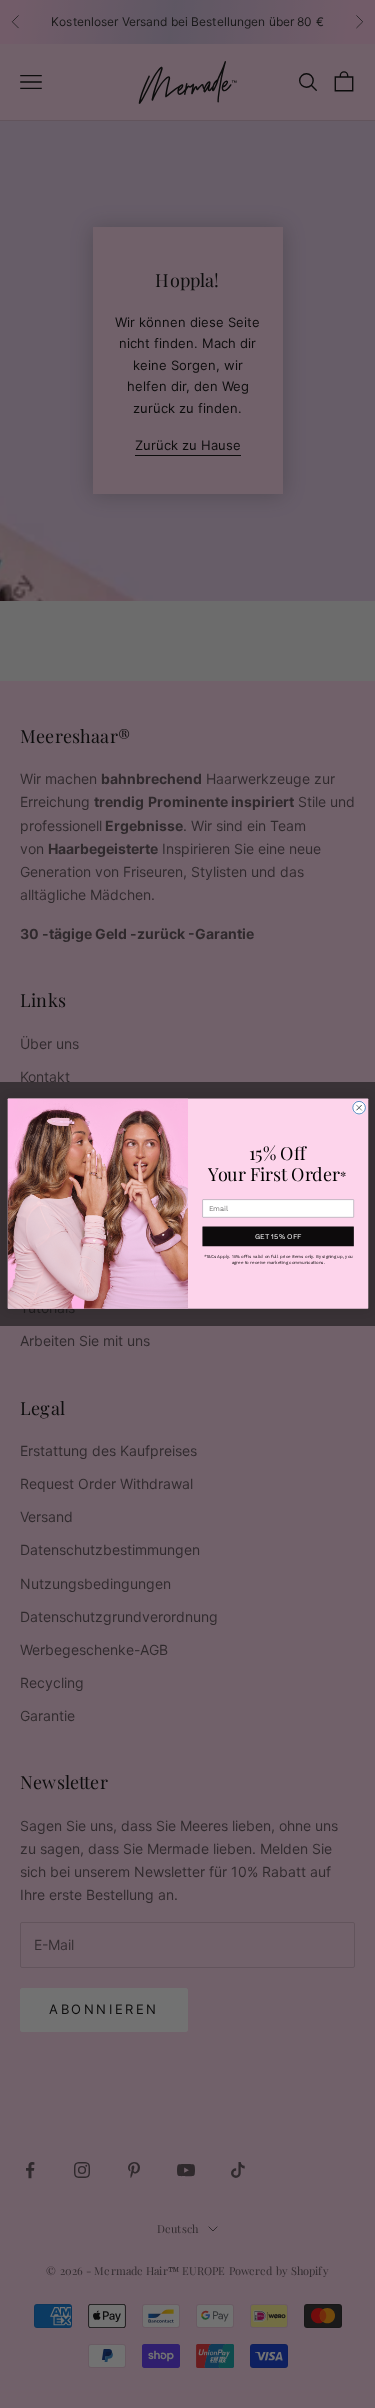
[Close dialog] (358, 1108)
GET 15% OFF (278, 1236)
